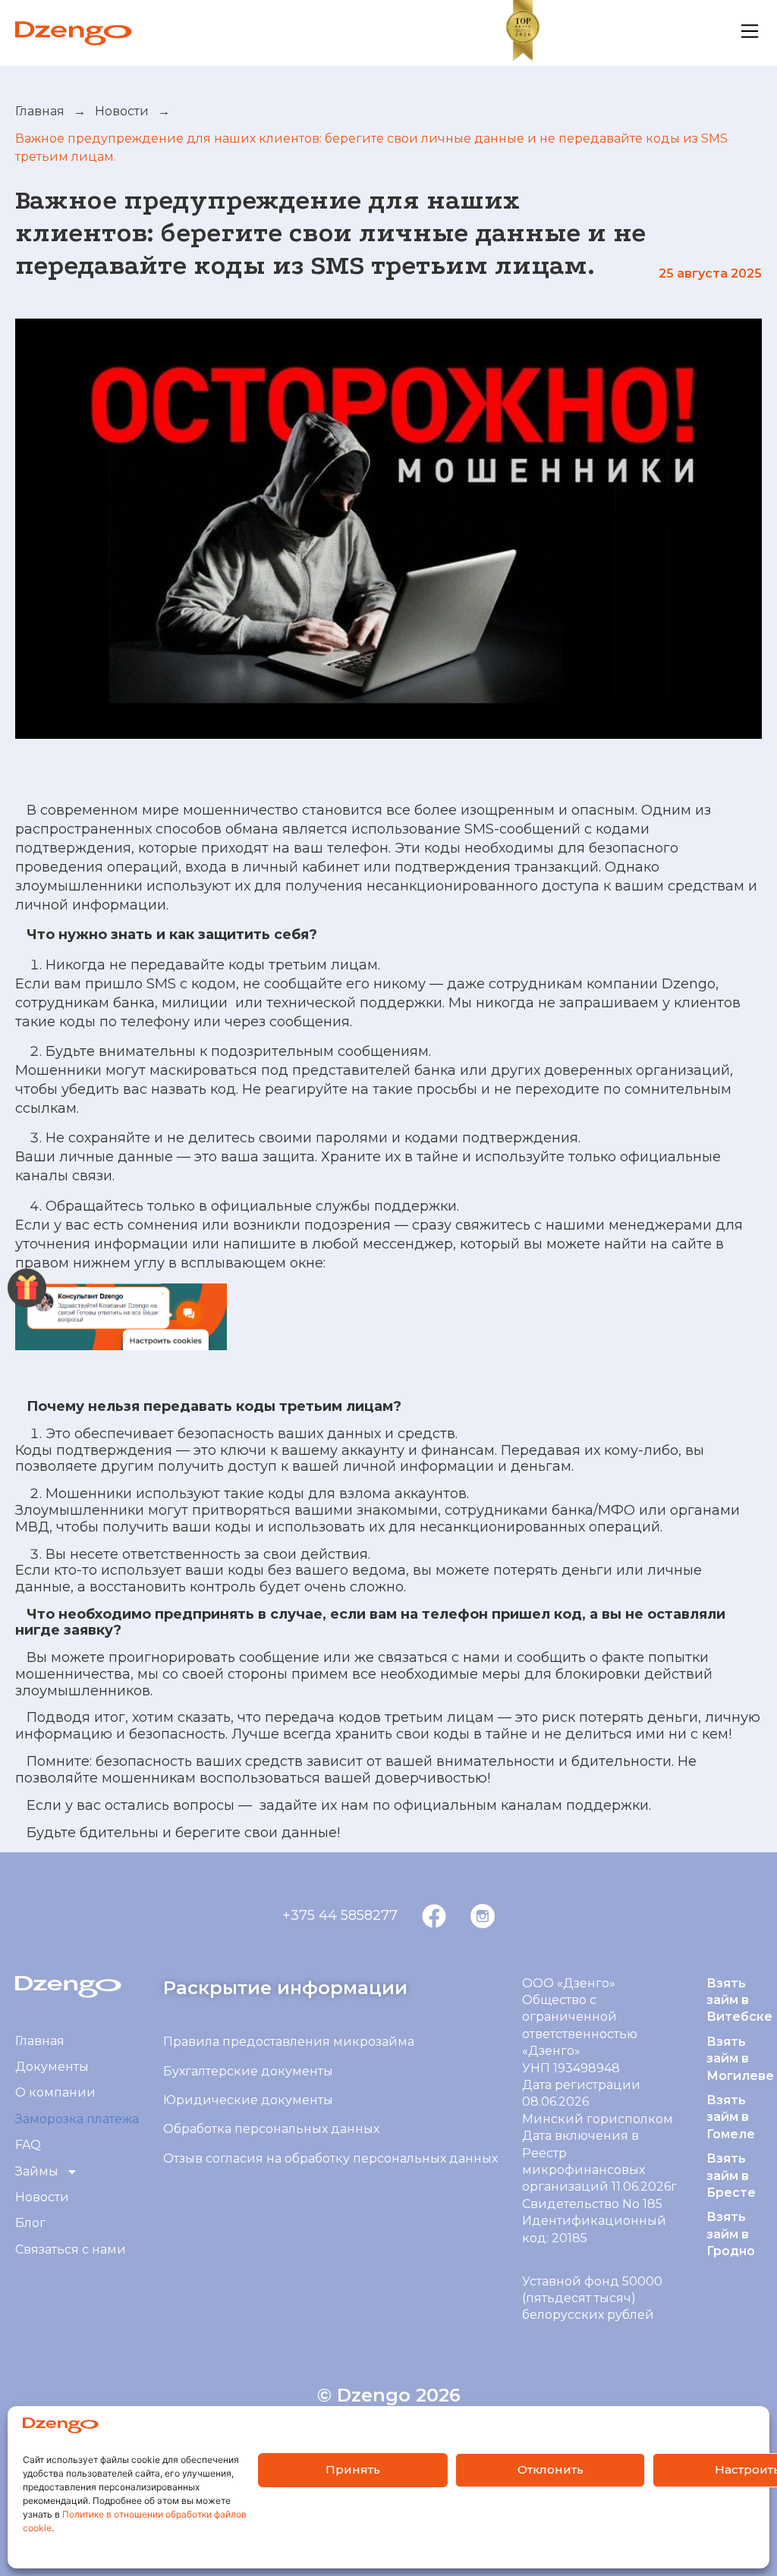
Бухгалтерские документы (248, 2071)
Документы (52, 2067)
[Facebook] (434, 1916)
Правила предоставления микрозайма (289, 2042)
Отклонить (551, 2469)
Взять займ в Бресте (731, 2175)
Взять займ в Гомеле (731, 2117)
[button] (71, 2250)
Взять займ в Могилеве (740, 2059)
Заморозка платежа (77, 2119)
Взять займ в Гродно (731, 2234)
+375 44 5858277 (340, 1915)
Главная (40, 111)
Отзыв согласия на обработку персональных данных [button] (330, 2158)
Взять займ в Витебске (739, 2000)
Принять (353, 2469)
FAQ (28, 2145)
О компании (55, 2092)
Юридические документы (248, 2100)
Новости (122, 111)
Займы (37, 2171)
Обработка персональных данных (273, 2129)
